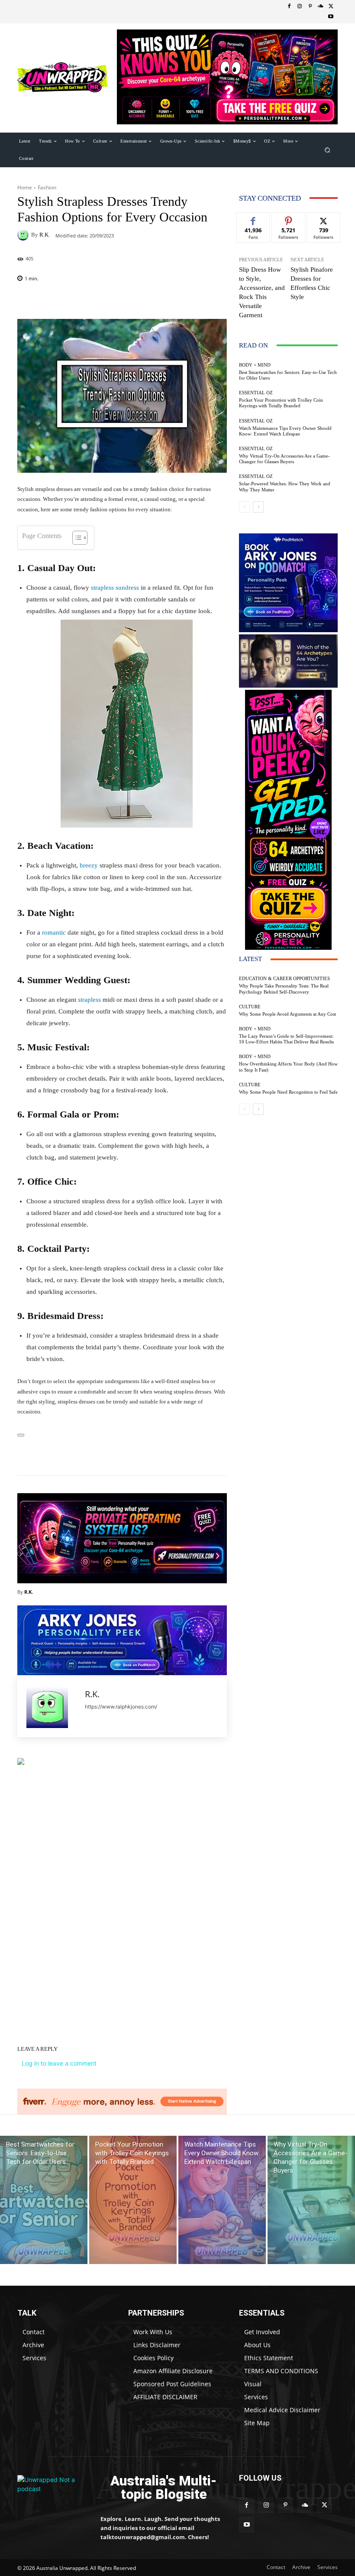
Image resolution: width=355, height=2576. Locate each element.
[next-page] (258, 507)
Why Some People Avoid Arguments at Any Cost (287, 1014)
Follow (289, 219)
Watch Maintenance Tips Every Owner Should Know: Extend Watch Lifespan (285, 431)
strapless (89, 1000)
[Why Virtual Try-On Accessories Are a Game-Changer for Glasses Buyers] (311, 2200)
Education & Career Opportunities (284, 979)
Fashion (47, 187)
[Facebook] (289, 6)
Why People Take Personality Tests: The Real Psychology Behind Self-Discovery (284, 989)
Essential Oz (256, 393)
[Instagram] (300, 6)
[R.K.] (24, 235)
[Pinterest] (310, 6)
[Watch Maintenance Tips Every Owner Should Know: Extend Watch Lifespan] (222, 2200)
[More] (171, 1454)
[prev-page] (244, 507)
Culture (250, 1007)
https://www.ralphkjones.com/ (121, 1707)
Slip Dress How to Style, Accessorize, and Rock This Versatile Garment (262, 292)
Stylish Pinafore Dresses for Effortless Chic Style (312, 283)
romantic (54, 932)
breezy (90, 865)
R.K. (45, 235)
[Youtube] (331, 17)
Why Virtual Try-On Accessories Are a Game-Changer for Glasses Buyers (284, 459)
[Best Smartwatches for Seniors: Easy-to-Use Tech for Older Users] (44, 2200)
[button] (328, 150)
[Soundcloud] (320, 6)
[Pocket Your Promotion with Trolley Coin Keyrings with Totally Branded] (133, 2200)
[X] (331, 6)
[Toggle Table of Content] (76, 538)
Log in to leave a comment (59, 2063)
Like (253, 219)
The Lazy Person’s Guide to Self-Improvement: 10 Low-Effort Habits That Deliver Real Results (286, 1039)
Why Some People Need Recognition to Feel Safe (288, 1092)
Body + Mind (255, 365)
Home (25, 187)
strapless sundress (115, 588)
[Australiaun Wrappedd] (53, 2488)
